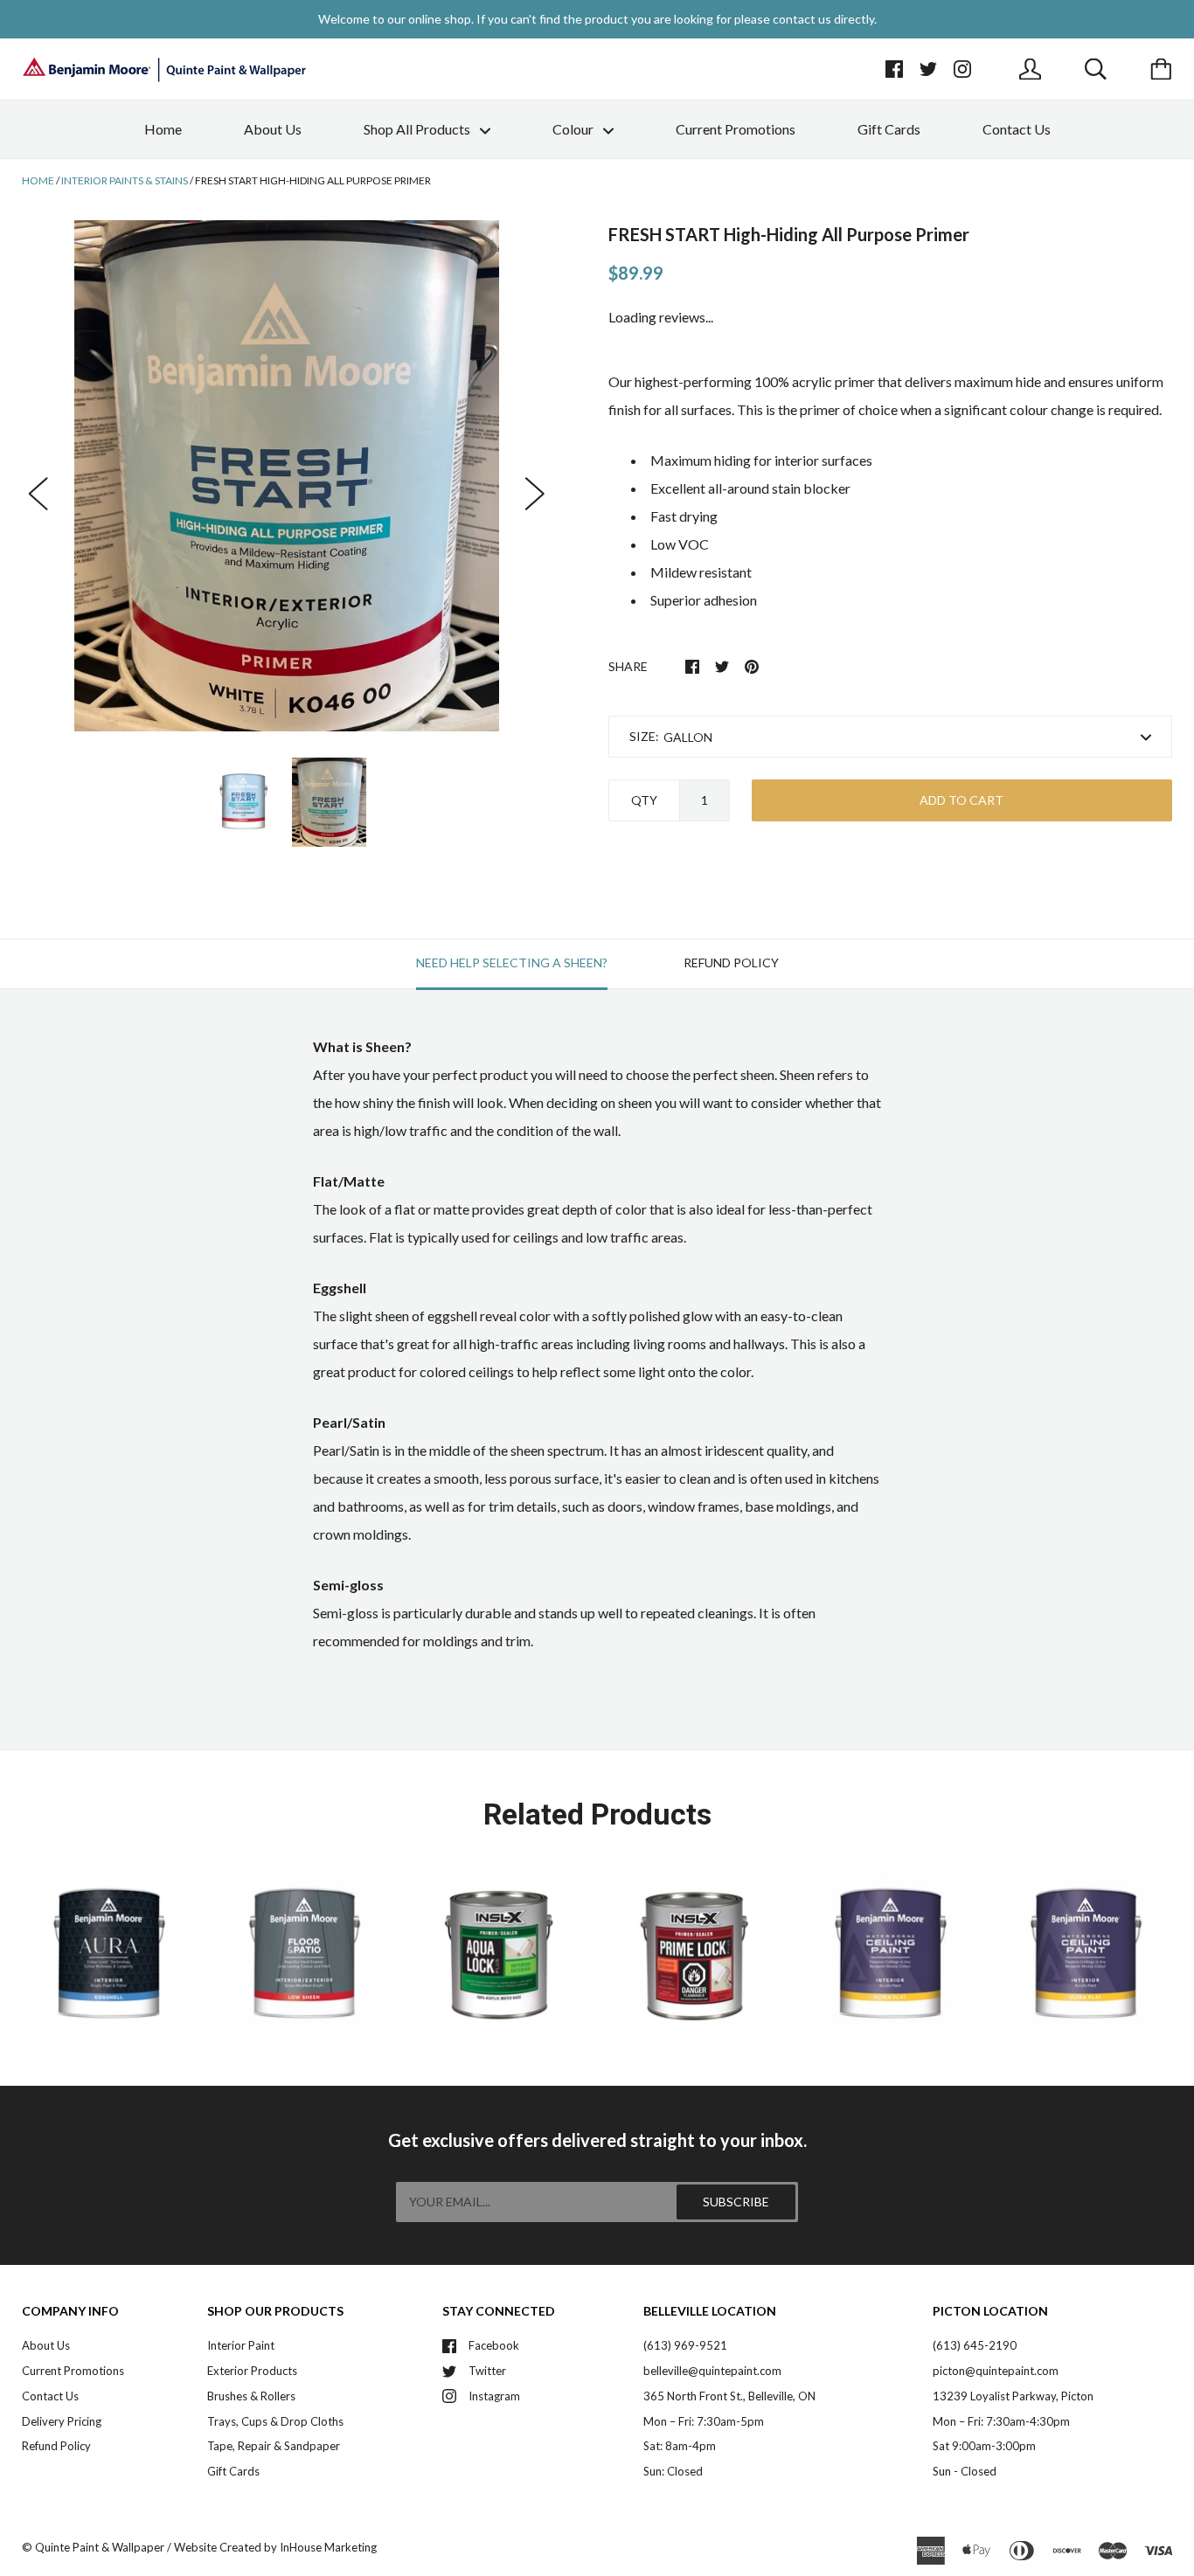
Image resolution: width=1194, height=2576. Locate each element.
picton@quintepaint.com (996, 2371)
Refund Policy (56, 2446)
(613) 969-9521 (685, 2345)
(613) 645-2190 (975, 2345)
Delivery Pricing (62, 2421)
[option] (287, 475)
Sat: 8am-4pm (680, 2446)
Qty (644, 800)
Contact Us (1017, 129)
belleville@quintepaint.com (712, 2371)
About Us (273, 129)
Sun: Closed (673, 2471)
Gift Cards (889, 129)
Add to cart (961, 800)
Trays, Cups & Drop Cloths (275, 2421)
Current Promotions (736, 129)
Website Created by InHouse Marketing (275, 2547)
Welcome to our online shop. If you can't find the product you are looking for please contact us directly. (597, 19)
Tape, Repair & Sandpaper (274, 2446)
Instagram (494, 2396)
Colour (574, 129)
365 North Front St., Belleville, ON (729, 2396)
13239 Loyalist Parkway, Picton (1013, 2396)
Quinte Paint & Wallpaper (100, 2547)
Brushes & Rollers (251, 2396)
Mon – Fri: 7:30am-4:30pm (1001, 2421)
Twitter (487, 2371)
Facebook (494, 2345)
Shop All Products (418, 129)
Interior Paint (241, 2345)
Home (163, 129)
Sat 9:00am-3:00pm (984, 2446)
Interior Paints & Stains (125, 180)
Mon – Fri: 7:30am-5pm (704, 2421)
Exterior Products (252, 2371)
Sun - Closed (965, 2471)
